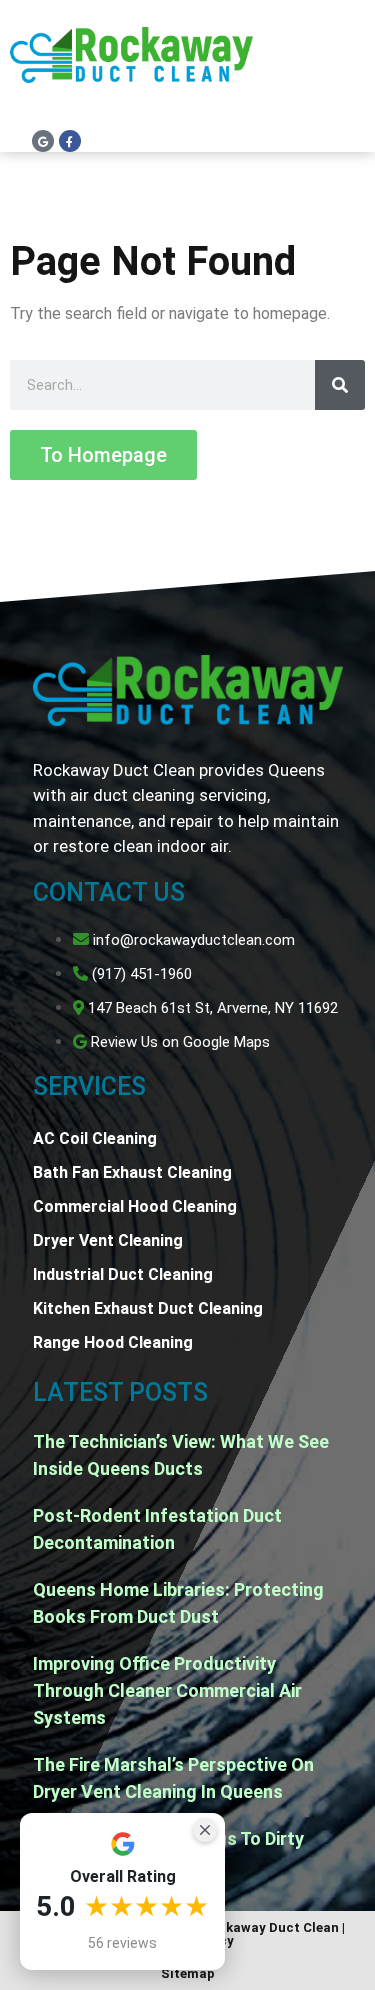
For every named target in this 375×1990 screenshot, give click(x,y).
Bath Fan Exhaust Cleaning (132, 1172)
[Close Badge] (205, 1830)
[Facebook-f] (70, 141)
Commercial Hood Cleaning (135, 1206)
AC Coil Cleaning (95, 1138)
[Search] (340, 385)
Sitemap (188, 1973)
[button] (345, 70)
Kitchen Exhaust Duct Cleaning (148, 1308)
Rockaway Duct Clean (270, 1927)
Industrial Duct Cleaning (123, 1274)
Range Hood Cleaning (113, 1342)
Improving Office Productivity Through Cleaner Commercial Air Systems (167, 1690)
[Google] (43, 141)
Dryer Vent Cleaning (108, 1240)
